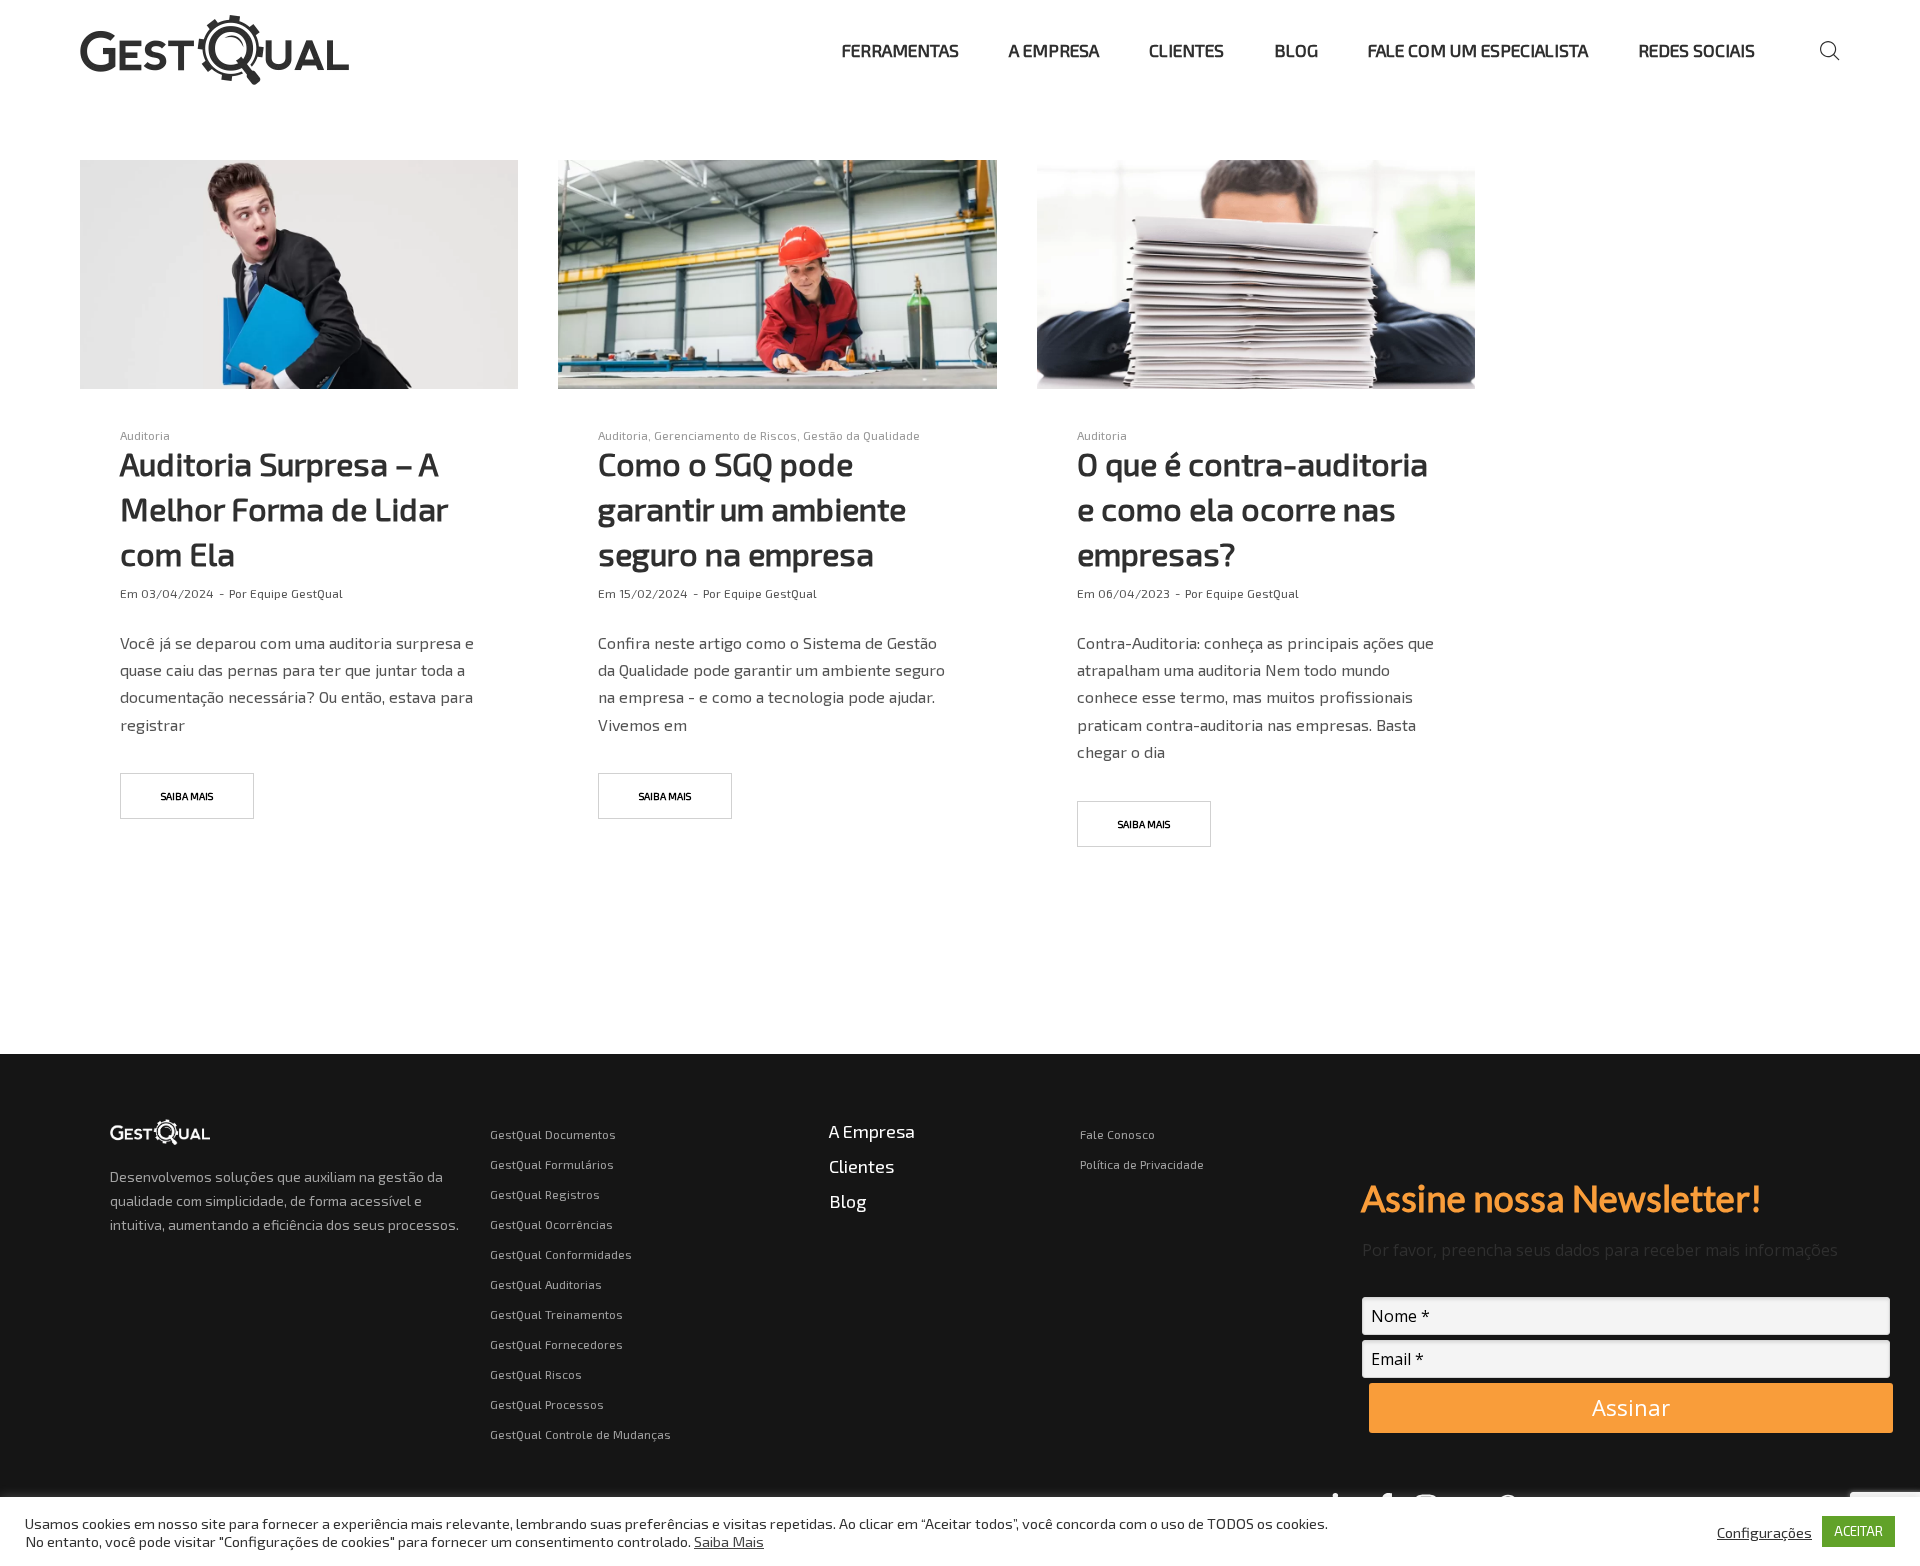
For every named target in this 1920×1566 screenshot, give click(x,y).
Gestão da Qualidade (861, 435)
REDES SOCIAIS (1696, 50)
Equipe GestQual (296, 593)
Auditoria (145, 435)
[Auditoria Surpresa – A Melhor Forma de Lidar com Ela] (299, 274)
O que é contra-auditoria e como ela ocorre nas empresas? (1252, 508)
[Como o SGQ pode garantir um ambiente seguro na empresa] (777, 274)
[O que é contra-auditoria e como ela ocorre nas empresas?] (1256, 274)
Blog (847, 1201)
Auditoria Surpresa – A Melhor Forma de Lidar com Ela (283, 508)
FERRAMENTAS (900, 50)
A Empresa (872, 1131)
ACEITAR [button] (1858, 1531)
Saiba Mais (729, 1541)
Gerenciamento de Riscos (725, 435)
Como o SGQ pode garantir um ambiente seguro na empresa (752, 508)
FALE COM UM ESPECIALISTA (1478, 50)
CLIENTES (1186, 50)
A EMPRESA (1054, 50)
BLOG (1296, 50)
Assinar (1631, 1407)
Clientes (861, 1166)
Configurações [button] (1764, 1532)
